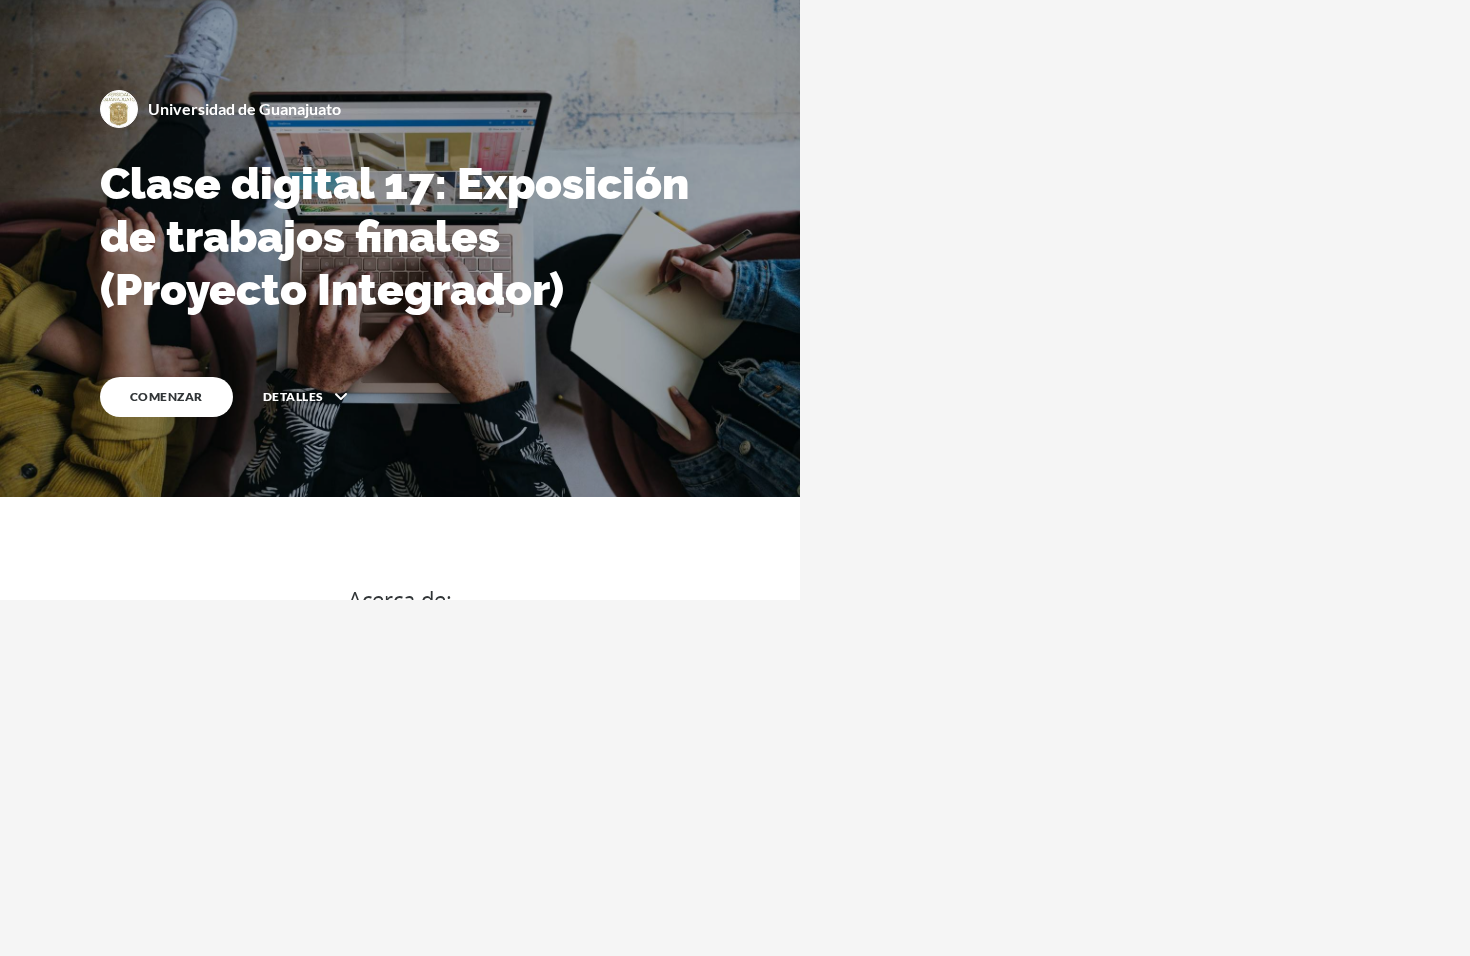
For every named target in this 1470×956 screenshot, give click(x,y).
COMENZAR (166, 396)
